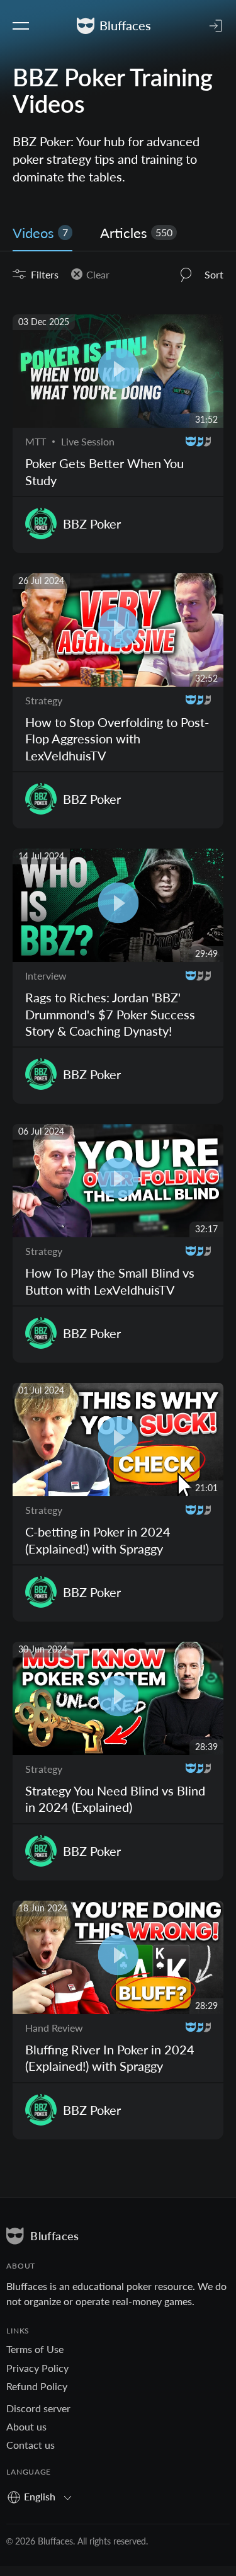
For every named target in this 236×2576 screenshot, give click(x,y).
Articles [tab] (136, 233)
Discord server (38, 2408)
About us (26, 2426)
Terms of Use (35, 2349)
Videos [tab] (40, 233)
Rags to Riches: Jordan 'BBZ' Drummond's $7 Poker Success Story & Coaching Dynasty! (110, 1014)
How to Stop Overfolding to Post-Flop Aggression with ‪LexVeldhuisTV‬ (117, 739)
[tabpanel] (118, 1212)
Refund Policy (37, 2386)
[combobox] (44, 2496)
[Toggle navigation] (21, 26)
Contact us (31, 2445)
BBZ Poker (92, 524)
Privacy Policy (37, 2368)
